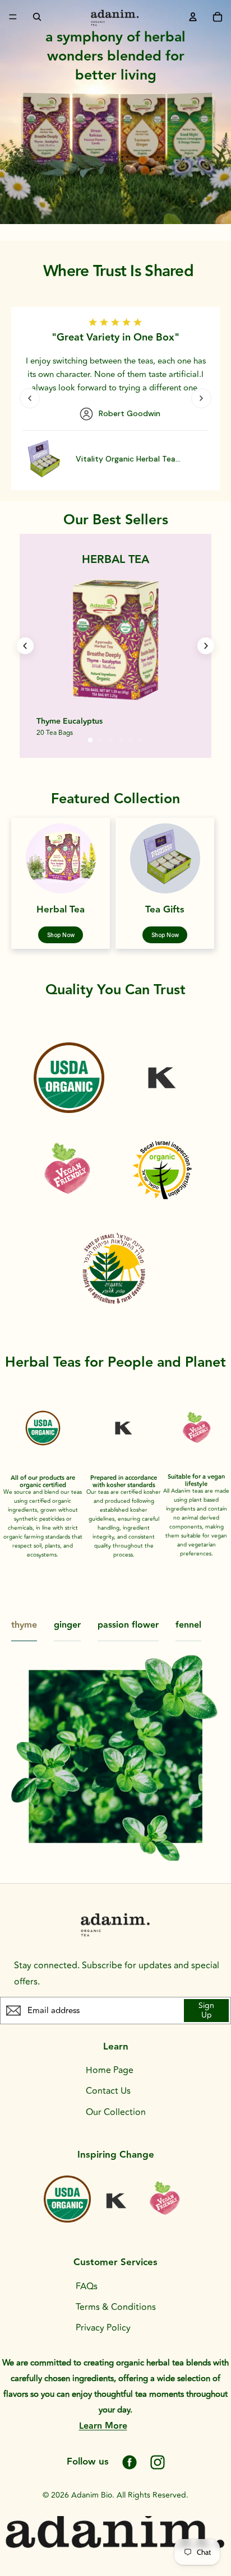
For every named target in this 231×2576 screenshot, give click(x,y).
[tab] (90, 740)
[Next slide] (201, 398)
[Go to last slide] (25, 646)
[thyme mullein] (115, 640)
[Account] (193, 17)
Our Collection (116, 2112)
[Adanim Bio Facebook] (130, 2462)
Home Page (110, 2070)
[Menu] (13, 17)
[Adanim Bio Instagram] (158, 2462)
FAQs (87, 2286)
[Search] (37, 17)
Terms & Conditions (116, 2307)
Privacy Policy (103, 2328)
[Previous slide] (30, 398)
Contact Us (108, 2091)
